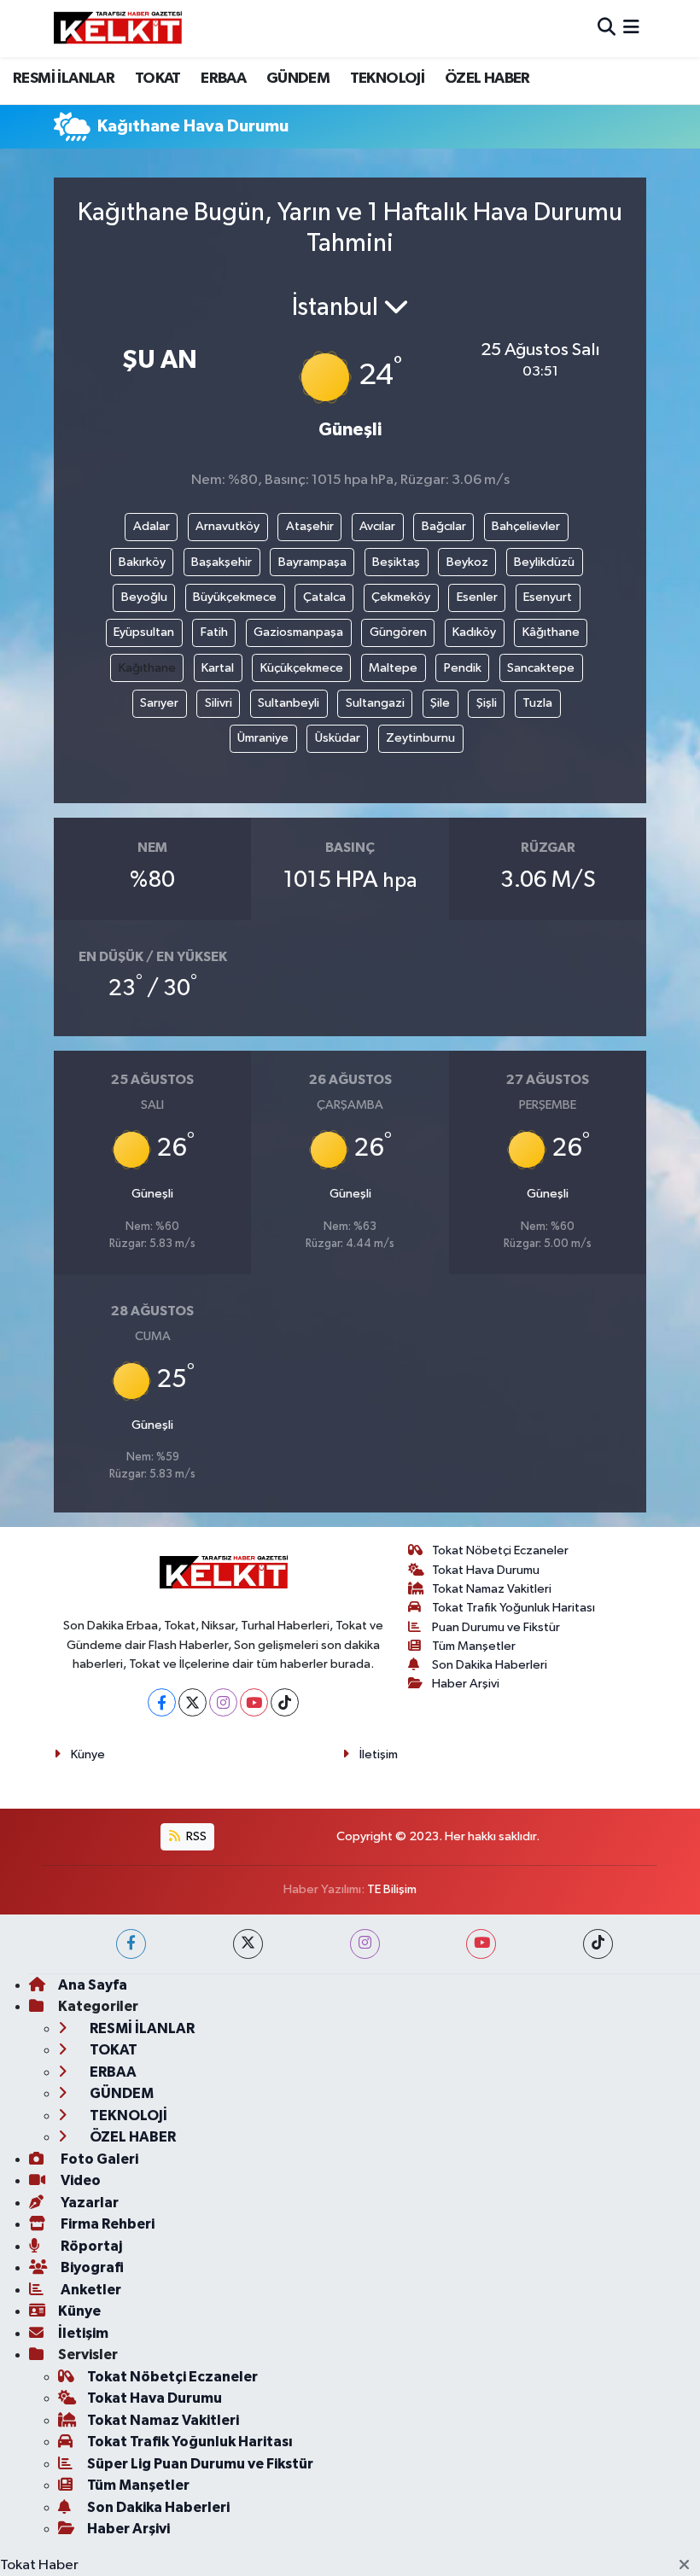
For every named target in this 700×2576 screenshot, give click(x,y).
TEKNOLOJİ (388, 79)
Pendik (463, 668)
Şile (440, 703)
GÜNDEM (298, 79)
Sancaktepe (541, 668)
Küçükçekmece (302, 668)
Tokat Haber (39, 2565)
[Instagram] (223, 1702)
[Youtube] (254, 1702)
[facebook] (131, 1944)
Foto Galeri (98, 2159)
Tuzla (537, 703)
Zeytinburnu (420, 738)
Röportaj (90, 2246)
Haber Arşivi (466, 1684)
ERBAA (223, 79)
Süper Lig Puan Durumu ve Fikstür (200, 2464)
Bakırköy (142, 562)
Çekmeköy (401, 597)
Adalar (152, 526)
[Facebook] (162, 1702)
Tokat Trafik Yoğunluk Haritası (513, 1608)
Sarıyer (159, 703)
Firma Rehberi (106, 2224)
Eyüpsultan (144, 632)
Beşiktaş (396, 562)
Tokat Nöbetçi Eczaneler (500, 1550)
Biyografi (91, 2267)
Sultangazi (375, 703)
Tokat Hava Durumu (486, 1570)
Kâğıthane (551, 632)
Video (79, 2180)
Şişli (487, 703)
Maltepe (393, 668)
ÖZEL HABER (487, 79)
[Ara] (607, 29)
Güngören (398, 632)
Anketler (90, 2290)
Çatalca (324, 597)
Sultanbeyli (289, 703)
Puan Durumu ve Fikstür (496, 1627)
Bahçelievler (526, 526)
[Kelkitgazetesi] (118, 28)
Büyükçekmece (235, 597)
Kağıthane (147, 668)
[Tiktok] (285, 1702)
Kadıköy (474, 632)
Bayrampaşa (312, 562)
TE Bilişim (392, 1889)
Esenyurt (548, 597)
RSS (195, 1836)
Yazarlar (88, 2203)
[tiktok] (598, 1944)
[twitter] (248, 1944)
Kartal (218, 668)
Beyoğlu (144, 597)
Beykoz (467, 562)
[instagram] (365, 1944)
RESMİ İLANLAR (64, 79)
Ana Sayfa (93, 1985)
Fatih (214, 632)
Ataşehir (310, 526)
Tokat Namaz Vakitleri (492, 1589)
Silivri (219, 703)
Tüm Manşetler (474, 1646)
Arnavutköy (227, 526)
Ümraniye (263, 738)
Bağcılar (444, 526)
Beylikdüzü (544, 562)
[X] (192, 1702)
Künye (88, 1754)
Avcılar (377, 526)
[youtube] (481, 1944)
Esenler (477, 597)
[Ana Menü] (631, 29)
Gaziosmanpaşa (298, 632)
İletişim (379, 1754)
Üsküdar (338, 738)
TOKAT (158, 79)
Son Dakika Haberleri (490, 1665)
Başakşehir (222, 562)
